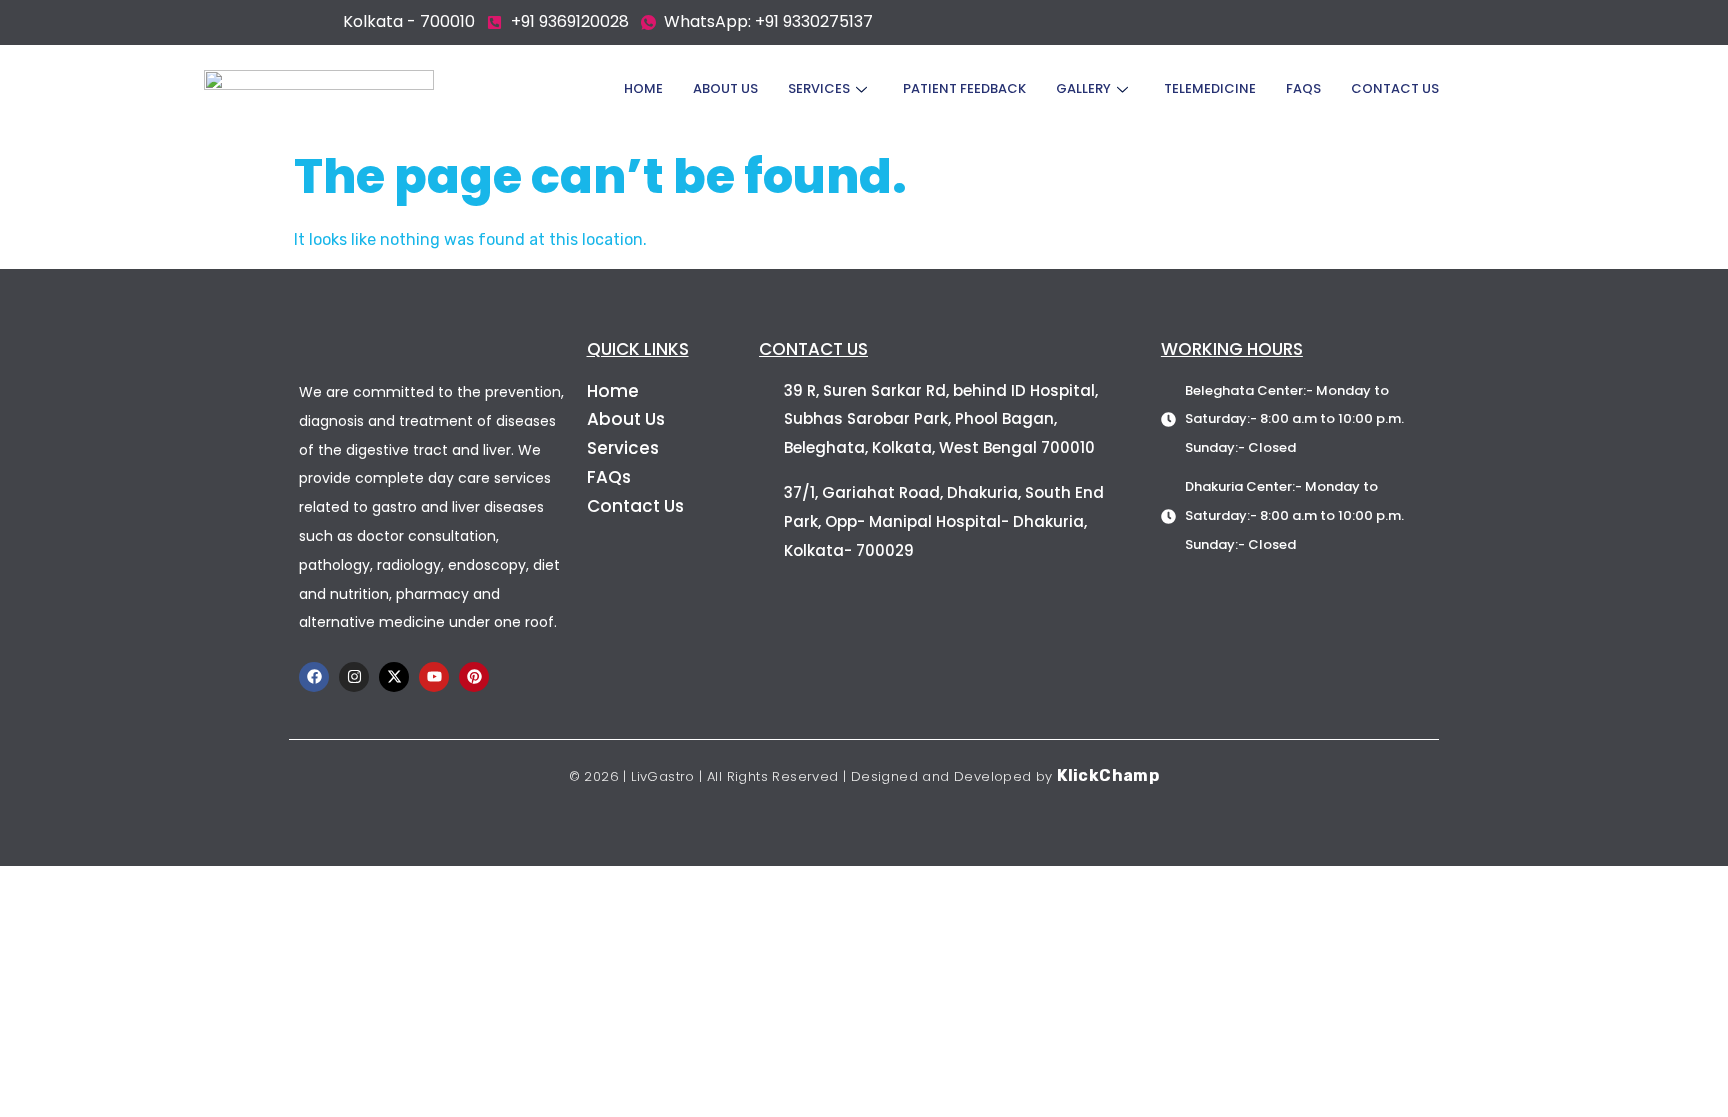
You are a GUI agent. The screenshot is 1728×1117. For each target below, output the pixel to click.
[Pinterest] (474, 677)
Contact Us (1395, 88)
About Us (725, 88)
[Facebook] (314, 677)
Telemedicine (1210, 88)
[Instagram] (354, 677)
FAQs (1303, 88)
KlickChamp (1108, 775)
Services (819, 88)
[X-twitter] (394, 677)
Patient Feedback (964, 88)
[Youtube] (434, 677)
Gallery (1083, 88)
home (643, 88)
